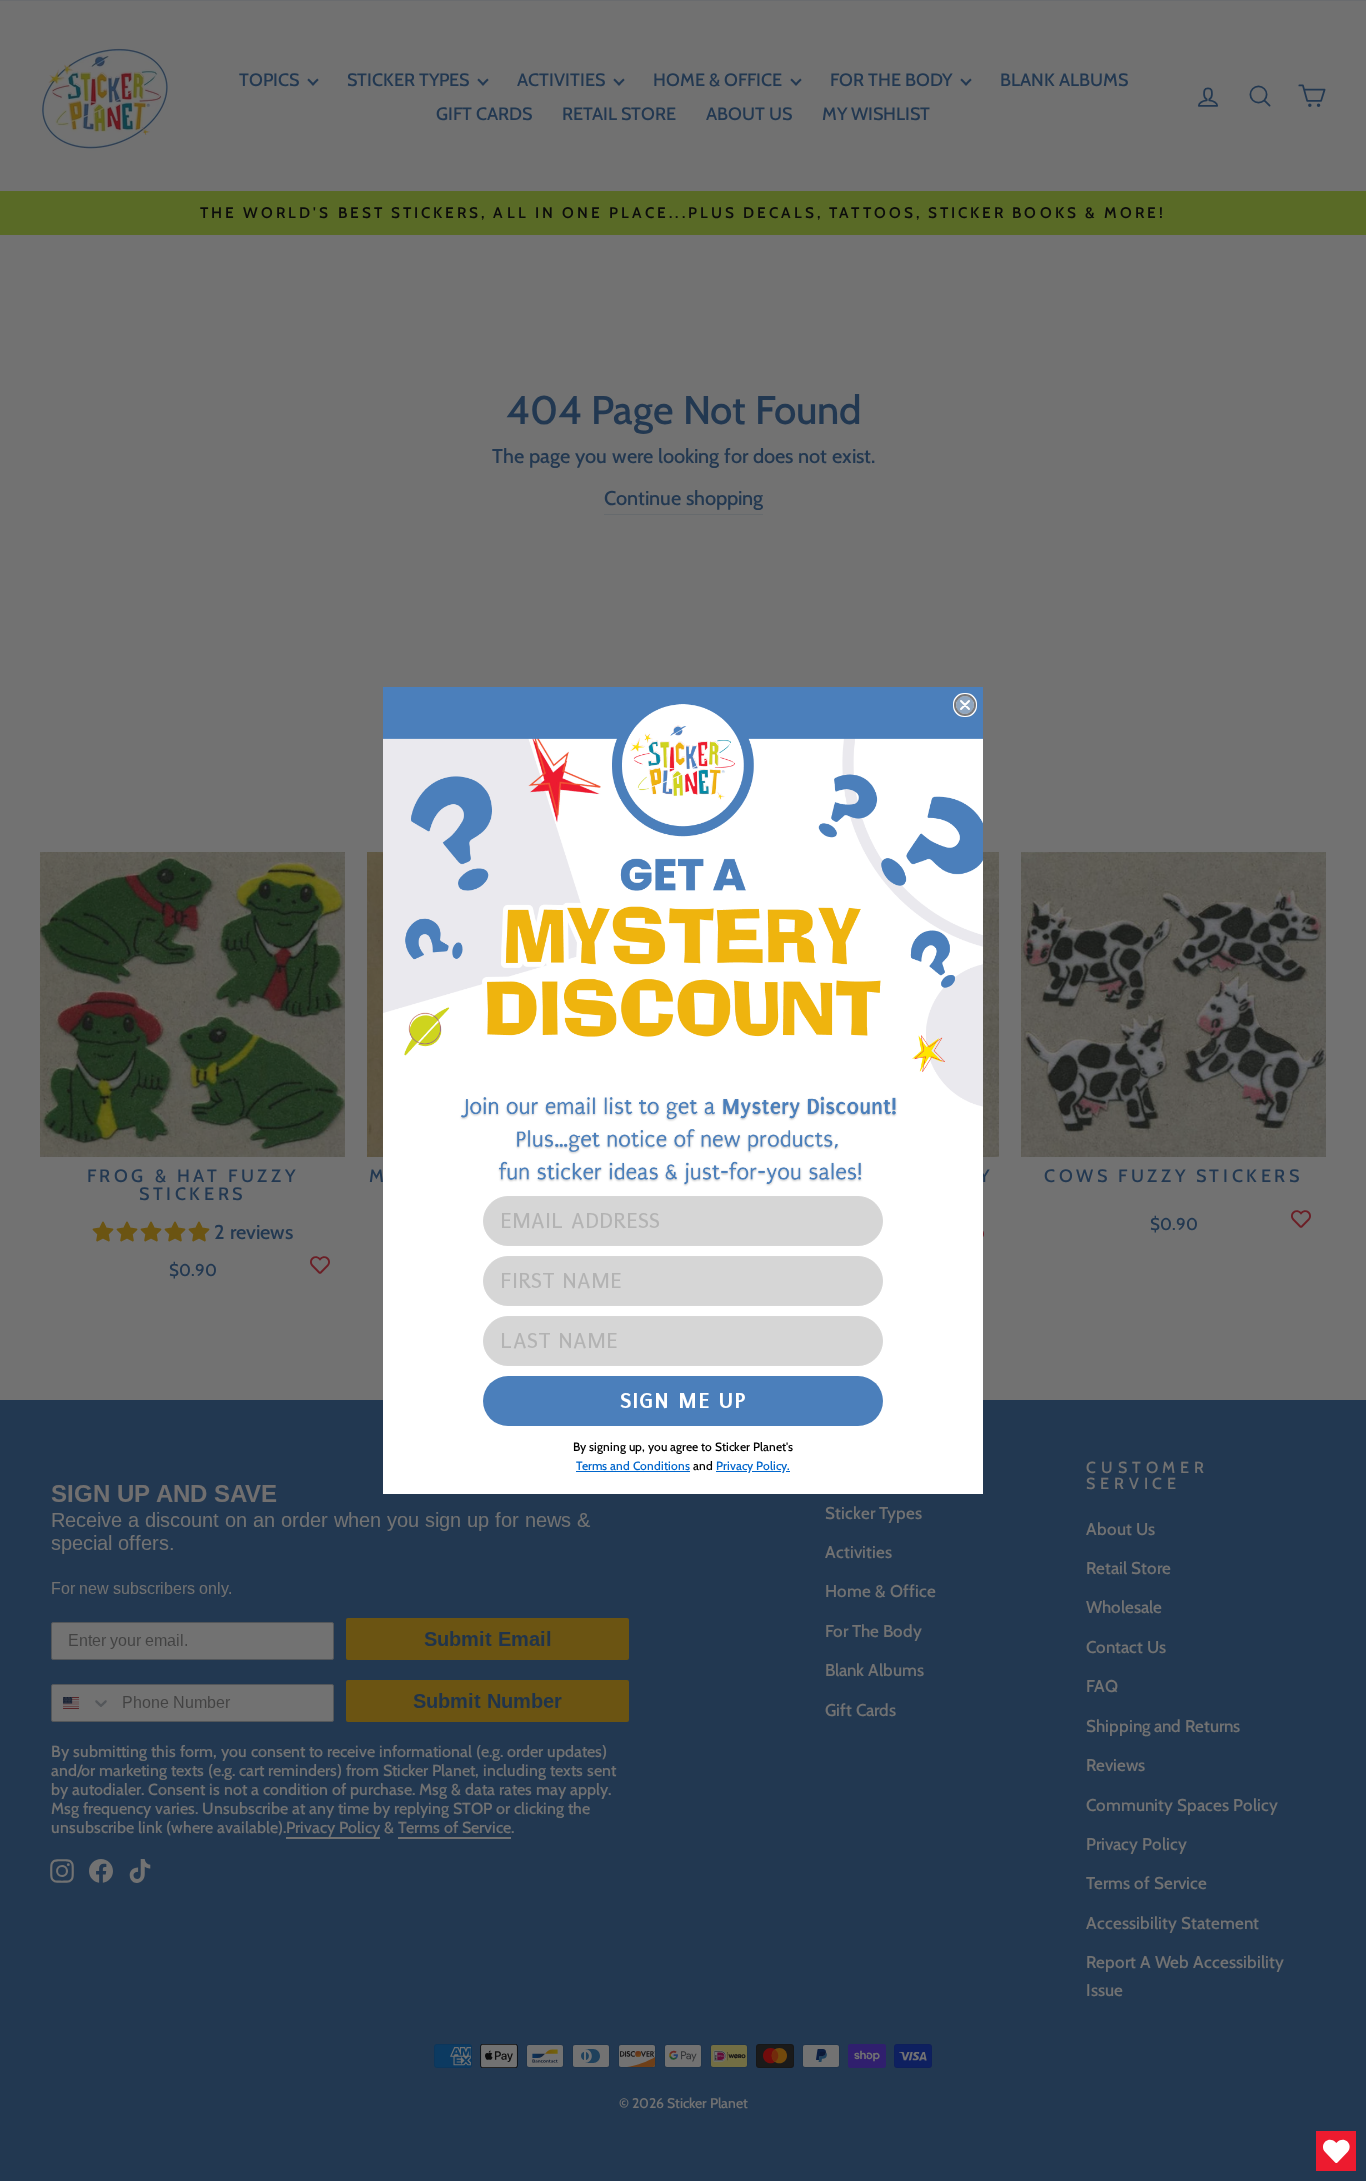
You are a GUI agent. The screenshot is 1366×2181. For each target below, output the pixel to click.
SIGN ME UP (683, 1400)
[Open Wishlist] (1336, 2151)
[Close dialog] (965, 705)
